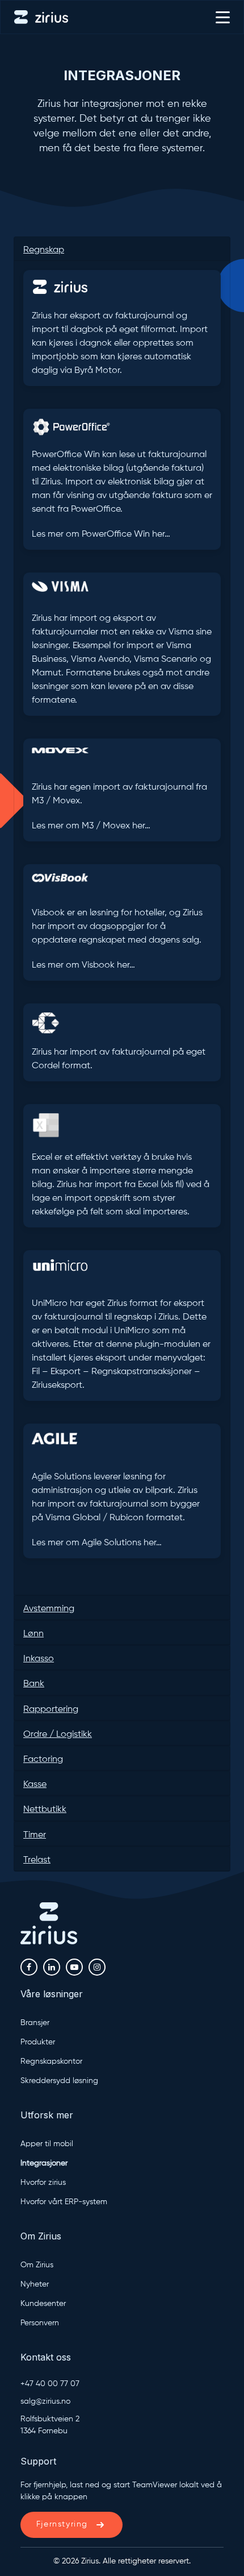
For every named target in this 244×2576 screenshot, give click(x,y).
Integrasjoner (122, 75)
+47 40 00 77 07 (50, 2384)
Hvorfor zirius (43, 2183)
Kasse (35, 1785)
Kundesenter (43, 2304)
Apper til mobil (47, 2144)
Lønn (33, 1634)
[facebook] (29, 1967)
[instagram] (97, 1967)
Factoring (43, 1760)
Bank (34, 1684)
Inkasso (39, 1659)
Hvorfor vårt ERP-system (64, 2202)
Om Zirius (37, 2265)
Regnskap (44, 250)
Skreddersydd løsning (59, 2081)
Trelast (37, 1860)
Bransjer (35, 2023)
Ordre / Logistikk (58, 1735)
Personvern (40, 2323)
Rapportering (51, 1710)
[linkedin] (52, 1967)
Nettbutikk (45, 1810)
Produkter (38, 2042)
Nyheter (35, 2284)
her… (161, 534)
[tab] (122, 249)
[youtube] (74, 1967)
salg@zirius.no (45, 2401)
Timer (35, 1835)
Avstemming (49, 1609)
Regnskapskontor (51, 2061)
